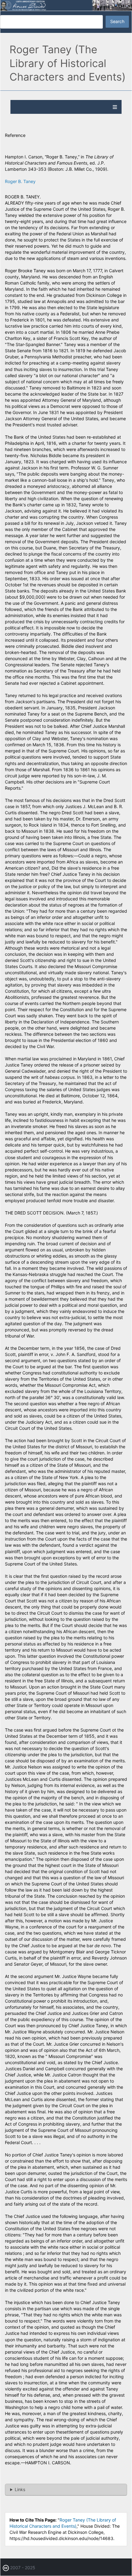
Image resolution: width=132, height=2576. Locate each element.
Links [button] (20, 2489)
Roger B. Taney (20, 181)
